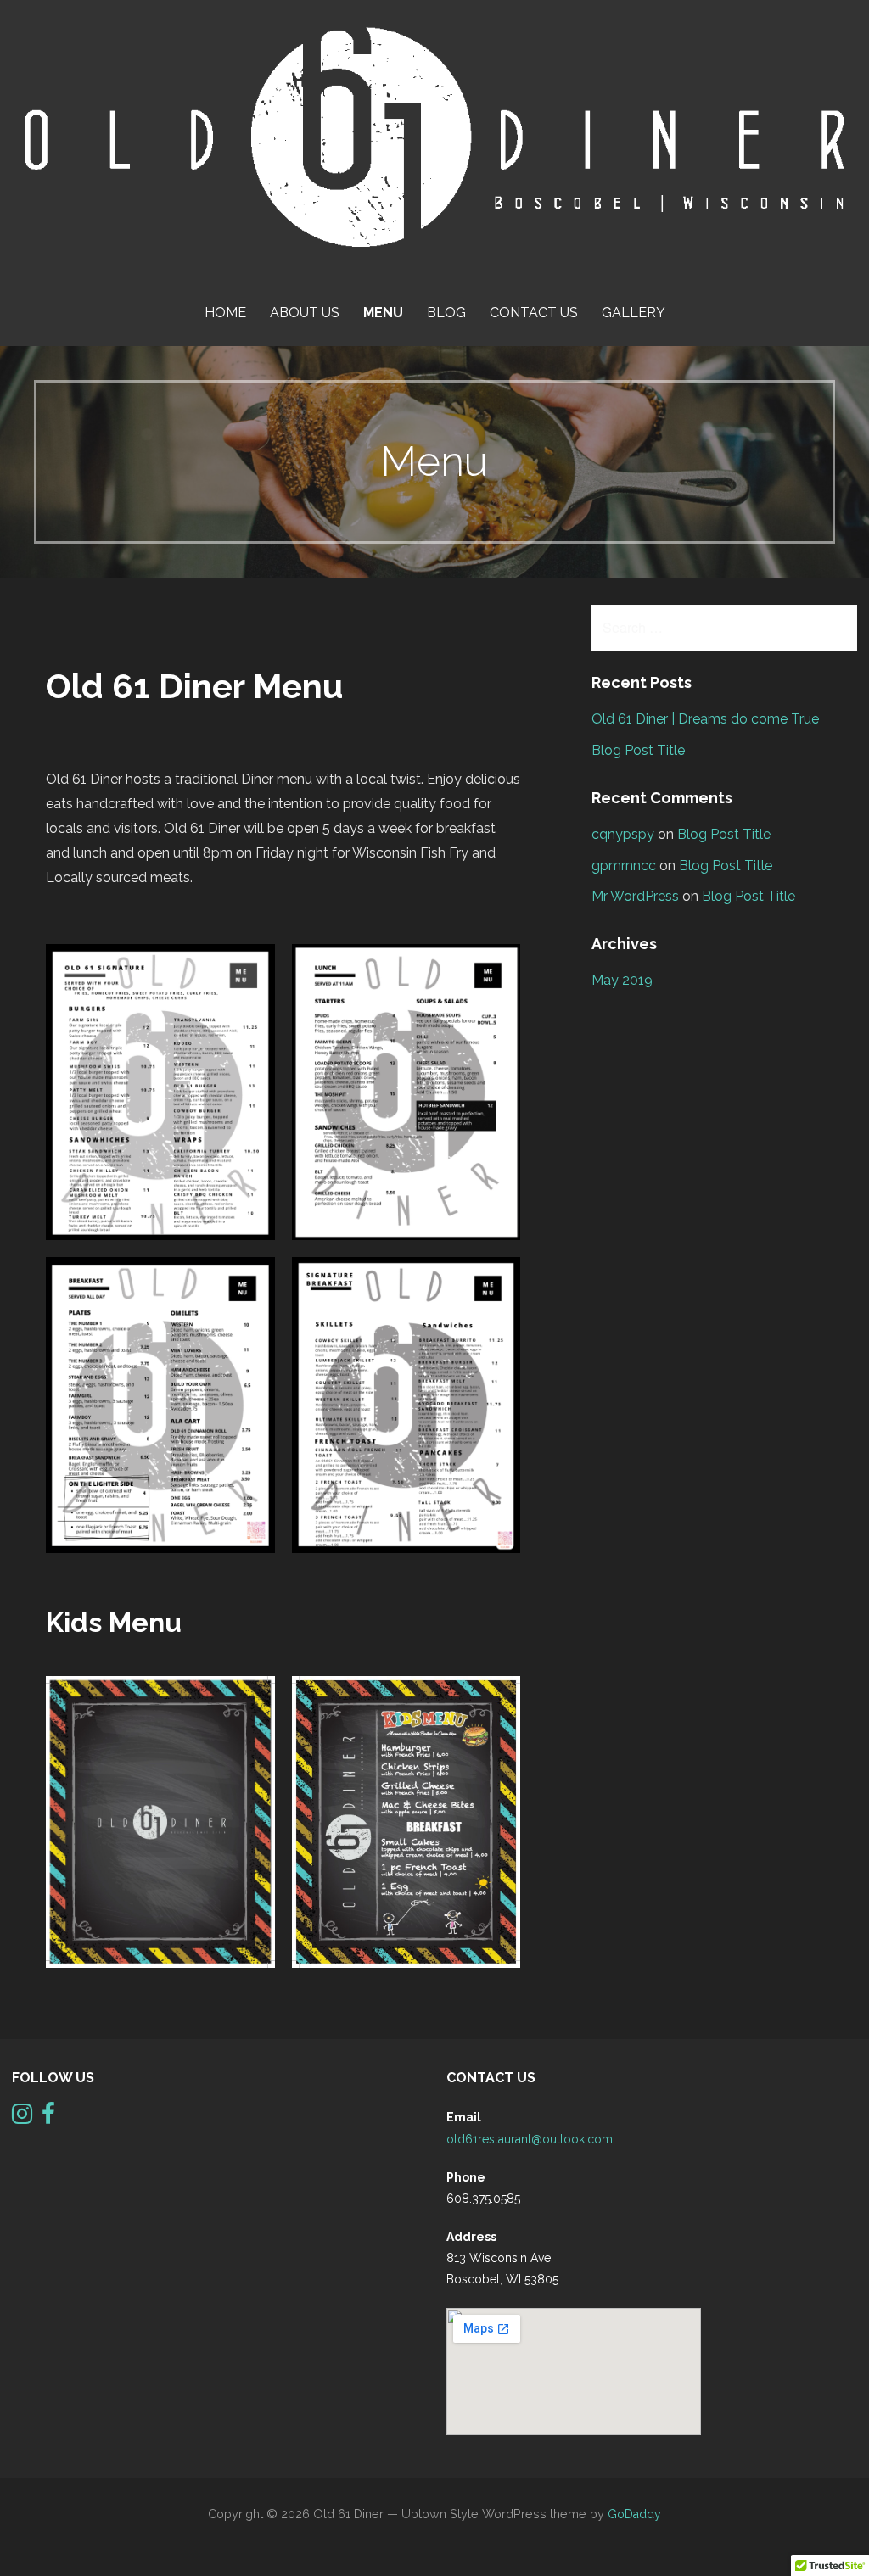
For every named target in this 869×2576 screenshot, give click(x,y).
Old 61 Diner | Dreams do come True (705, 719)
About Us (305, 313)
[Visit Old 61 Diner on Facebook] (48, 2118)
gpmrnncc (624, 866)
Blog (446, 313)
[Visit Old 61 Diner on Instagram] (22, 2118)
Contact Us (534, 313)
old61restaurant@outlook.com (530, 2139)
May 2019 (622, 980)
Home (225, 313)
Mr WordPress (635, 896)
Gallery (634, 313)
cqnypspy (623, 834)
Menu (383, 313)
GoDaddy (634, 2514)
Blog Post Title (638, 750)
